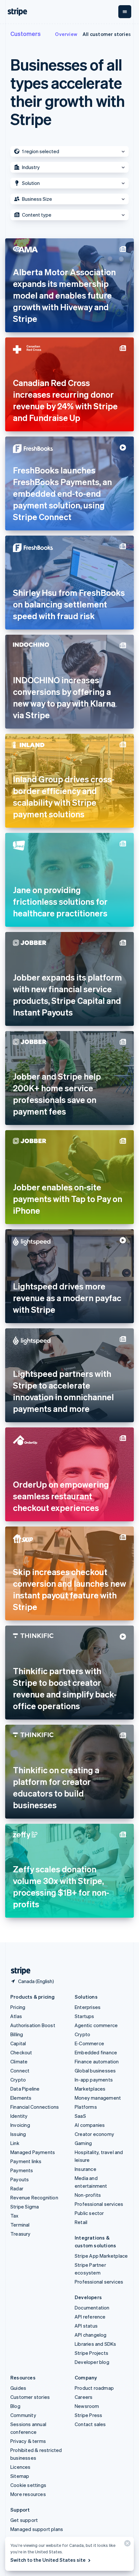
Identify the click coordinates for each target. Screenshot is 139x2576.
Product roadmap (94, 2388)
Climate (19, 2061)
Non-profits (88, 2195)
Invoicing (20, 2125)
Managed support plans (37, 2529)
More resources (28, 2494)
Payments (22, 2170)
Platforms (86, 2107)
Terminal (20, 2225)
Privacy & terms (28, 2441)
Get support (24, 2520)
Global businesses (95, 2071)
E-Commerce (89, 2043)
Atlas (16, 2016)
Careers (84, 2397)
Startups (85, 2016)
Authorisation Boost (33, 2025)
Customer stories (30, 2397)
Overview (66, 34)
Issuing (18, 2134)
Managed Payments (33, 2152)
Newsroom (87, 2406)
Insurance (86, 2169)
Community (23, 2415)
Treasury (21, 2234)
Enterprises (88, 2007)
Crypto (18, 2080)
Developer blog (92, 2362)
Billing (17, 2034)
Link (15, 2143)
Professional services (99, 2204)
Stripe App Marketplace (101, 2256)
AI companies (90, 2125)
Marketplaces (90, 2089)
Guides (18, 2388)
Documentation (92, 2308)
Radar (17, 2188)
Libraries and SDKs (96, 2344)
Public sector (89, 2213)
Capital (18, 2043)
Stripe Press (88, 2415)
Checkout (21, 2052)
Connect (20, 2071)
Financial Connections (35, 2107)
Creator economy (94, 2134)
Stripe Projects (91, 2353)
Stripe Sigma (25, 2207)
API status (86, 2326)
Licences (21, 2467)
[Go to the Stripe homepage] (18, 1971)
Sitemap (20, 2476)
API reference (90, 2317)
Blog (15, 2406)
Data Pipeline (25, 2089)
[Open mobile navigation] (125, 12)
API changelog (91, 2335)
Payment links (26, 2161)
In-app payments (94, 2080)
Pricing (18, 2007)
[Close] (126, 2545)
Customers (26, 34)
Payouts (20, 2179)
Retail (81, 2222)
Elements (21, 2098)
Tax (15, 2216)
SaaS (80, 2116)
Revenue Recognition (34, 2197)
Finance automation (97, 2061)
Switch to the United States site (48, 2560)
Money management (98, 2098)
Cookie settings (28, 2485)
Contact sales (90, 2424)
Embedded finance (96, 2052)
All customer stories (107, 34)
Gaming (83, 2143)
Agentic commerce (96, 2025)
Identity (19, 2116)
